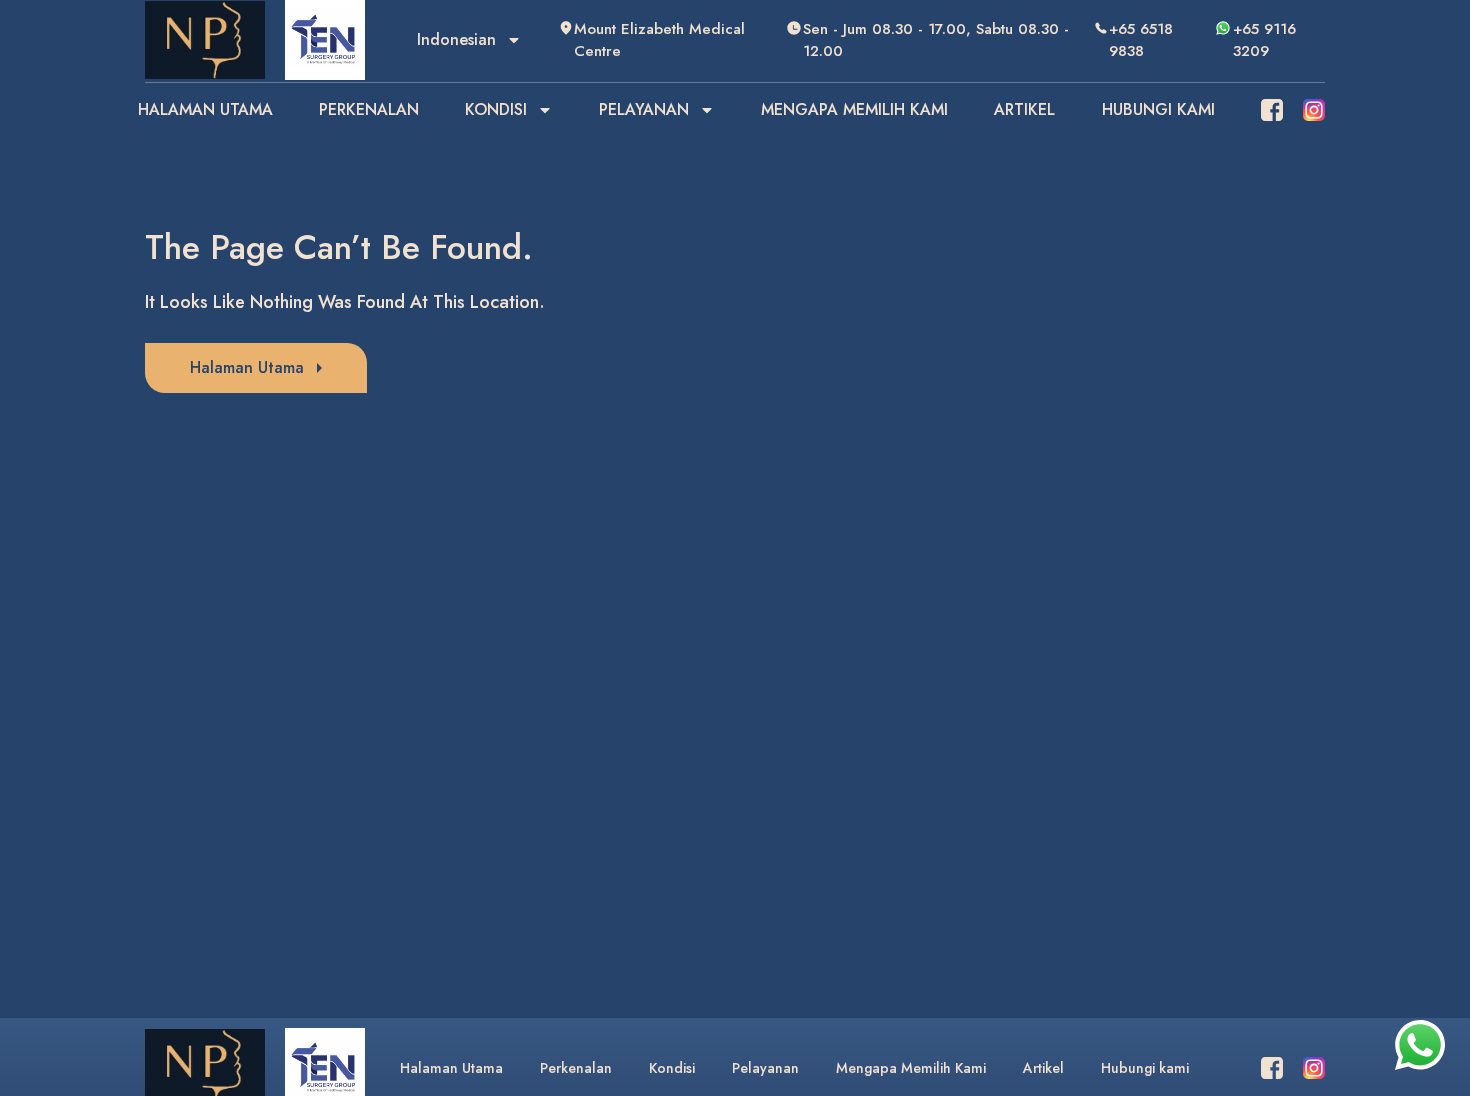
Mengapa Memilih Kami (911, 1068)
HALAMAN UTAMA (205, 109)
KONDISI (496, 109)
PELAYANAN (644, 109)
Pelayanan (765, 1068)
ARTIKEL (1024, 109)
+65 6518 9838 (1141, 40)
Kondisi (672, 1068)
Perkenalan (576, 1068)
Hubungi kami (1145, 1068)
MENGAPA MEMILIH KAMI (854, 109)
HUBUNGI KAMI (1158, 109)
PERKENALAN (369, 109)
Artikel (1043, 1068)
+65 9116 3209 (1264, 40)
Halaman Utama (451, 1068)
